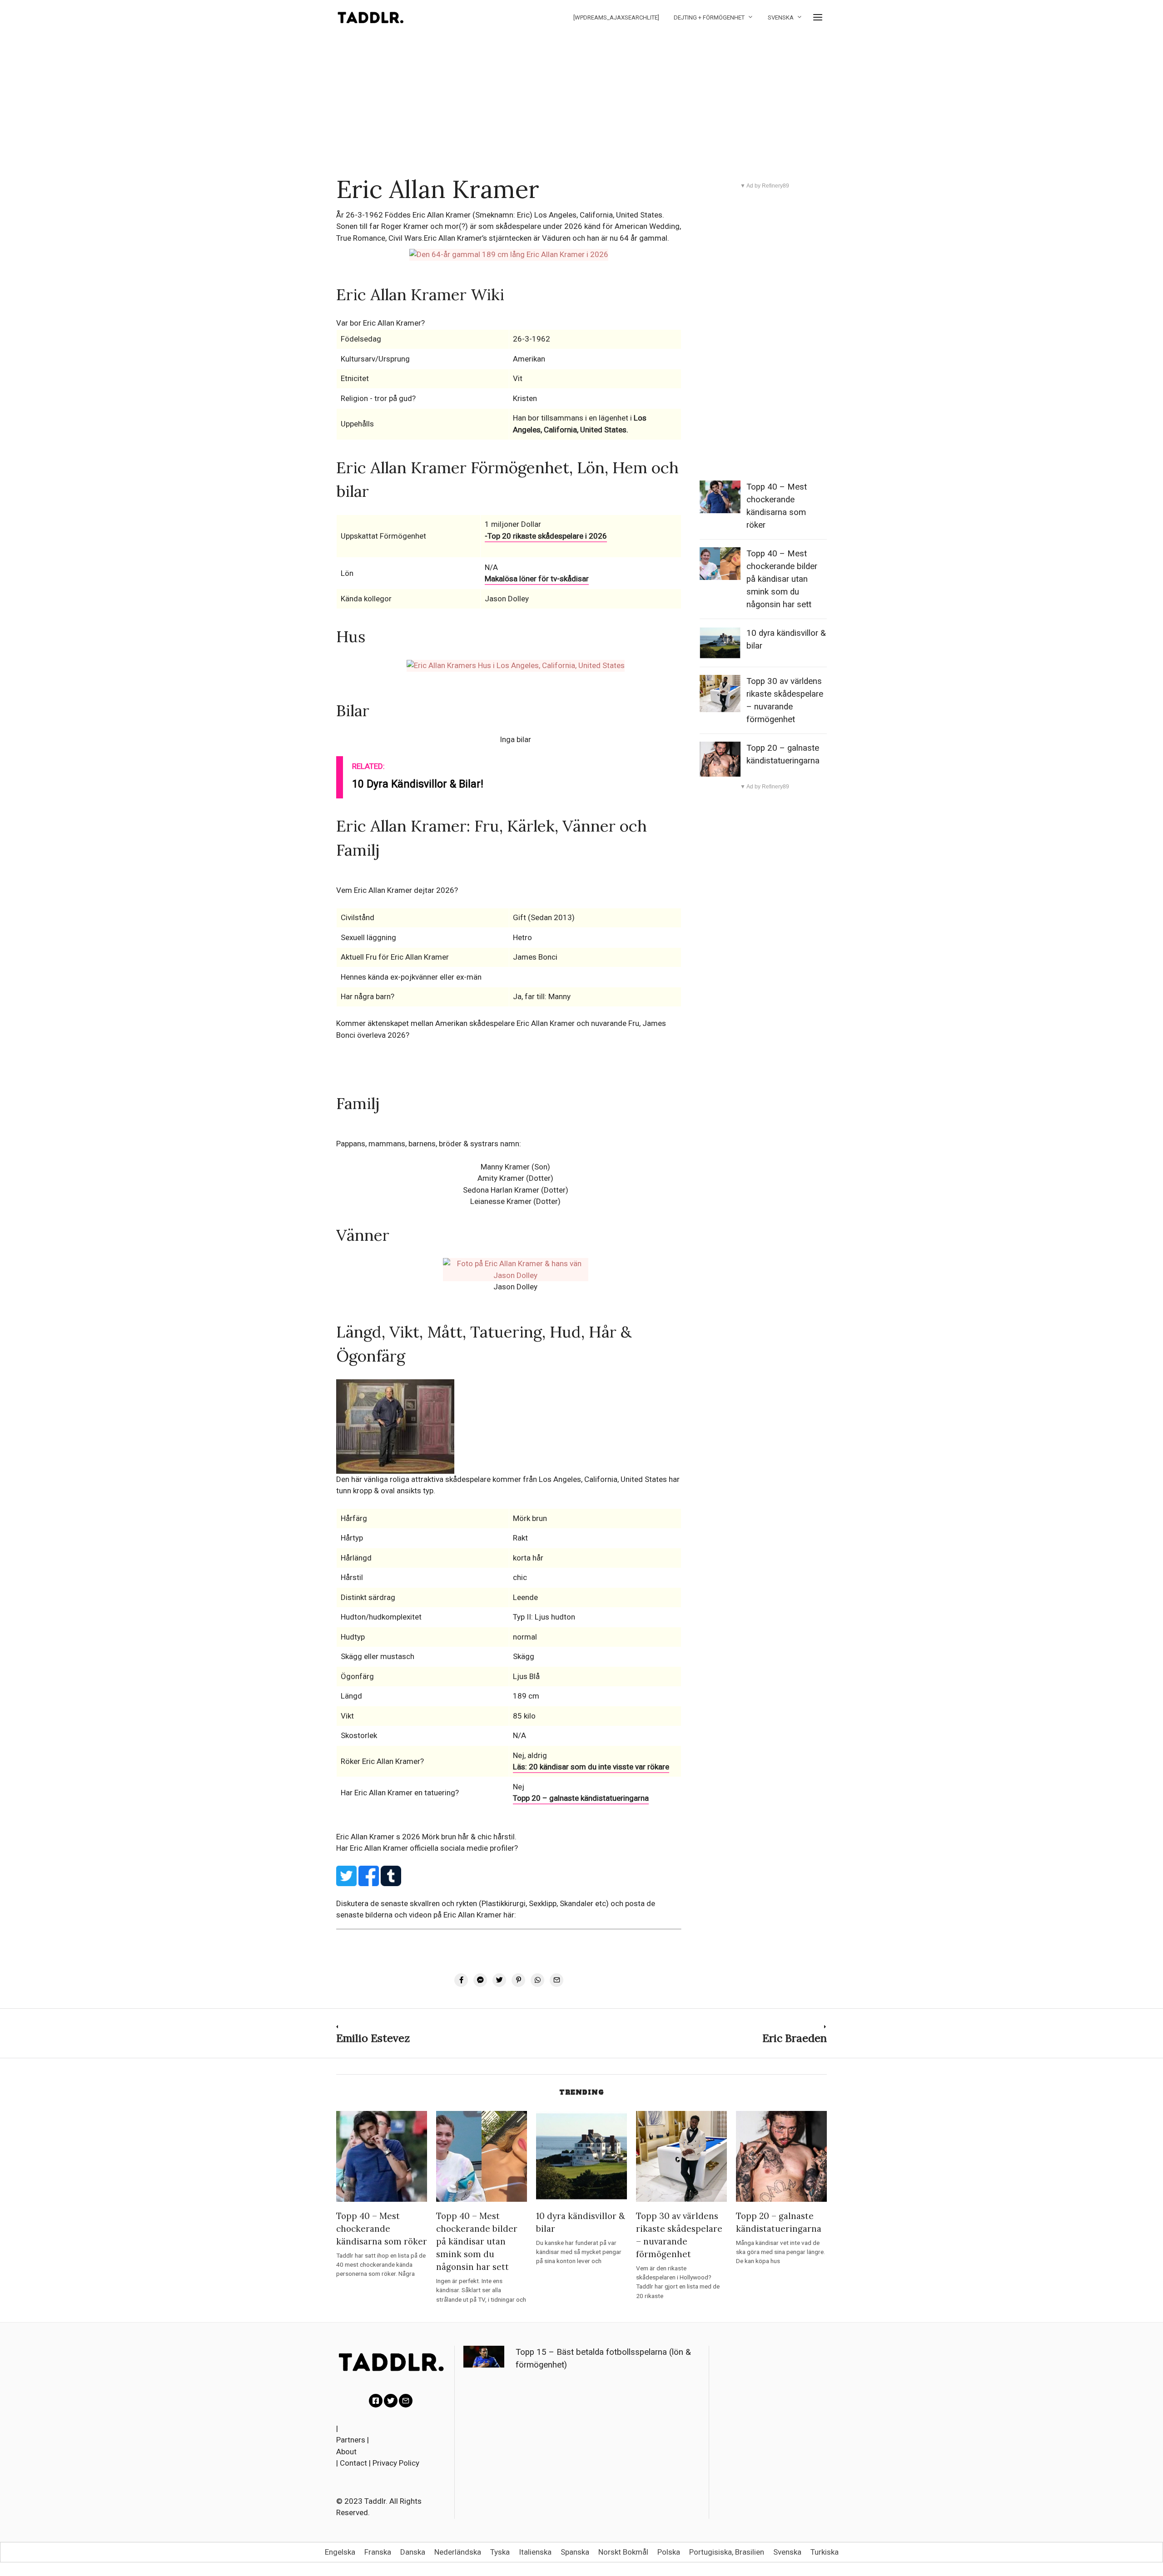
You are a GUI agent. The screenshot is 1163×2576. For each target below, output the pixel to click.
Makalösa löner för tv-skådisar (537, 579)
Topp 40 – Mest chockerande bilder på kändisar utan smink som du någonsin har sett (782, 579)
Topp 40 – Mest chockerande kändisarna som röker (382, 2229)
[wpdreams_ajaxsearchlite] (616, 17)
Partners (351, 2440)
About (346, 2452)
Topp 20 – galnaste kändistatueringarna (581, 1798)
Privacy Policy (396, 2463)
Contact (353, 2463)
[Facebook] (376, 2401)
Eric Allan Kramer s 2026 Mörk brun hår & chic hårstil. (426, 1837)
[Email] (406, 2401)
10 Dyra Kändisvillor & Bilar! (418, 784)
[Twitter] (391, 2401)
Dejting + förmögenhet (709, 17)
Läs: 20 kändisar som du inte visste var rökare (591, 1767)
